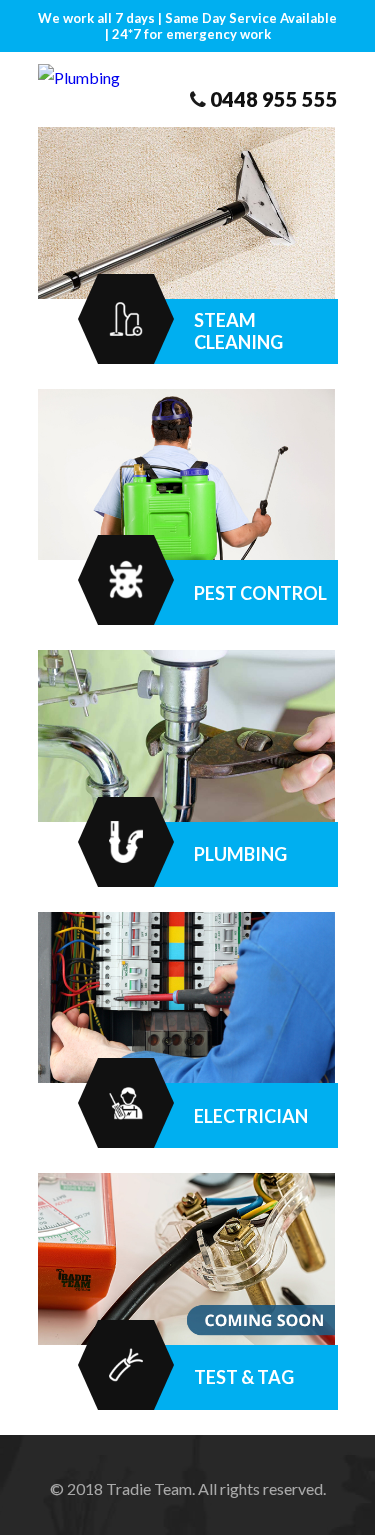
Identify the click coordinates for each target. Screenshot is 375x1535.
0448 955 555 (274, 99)
